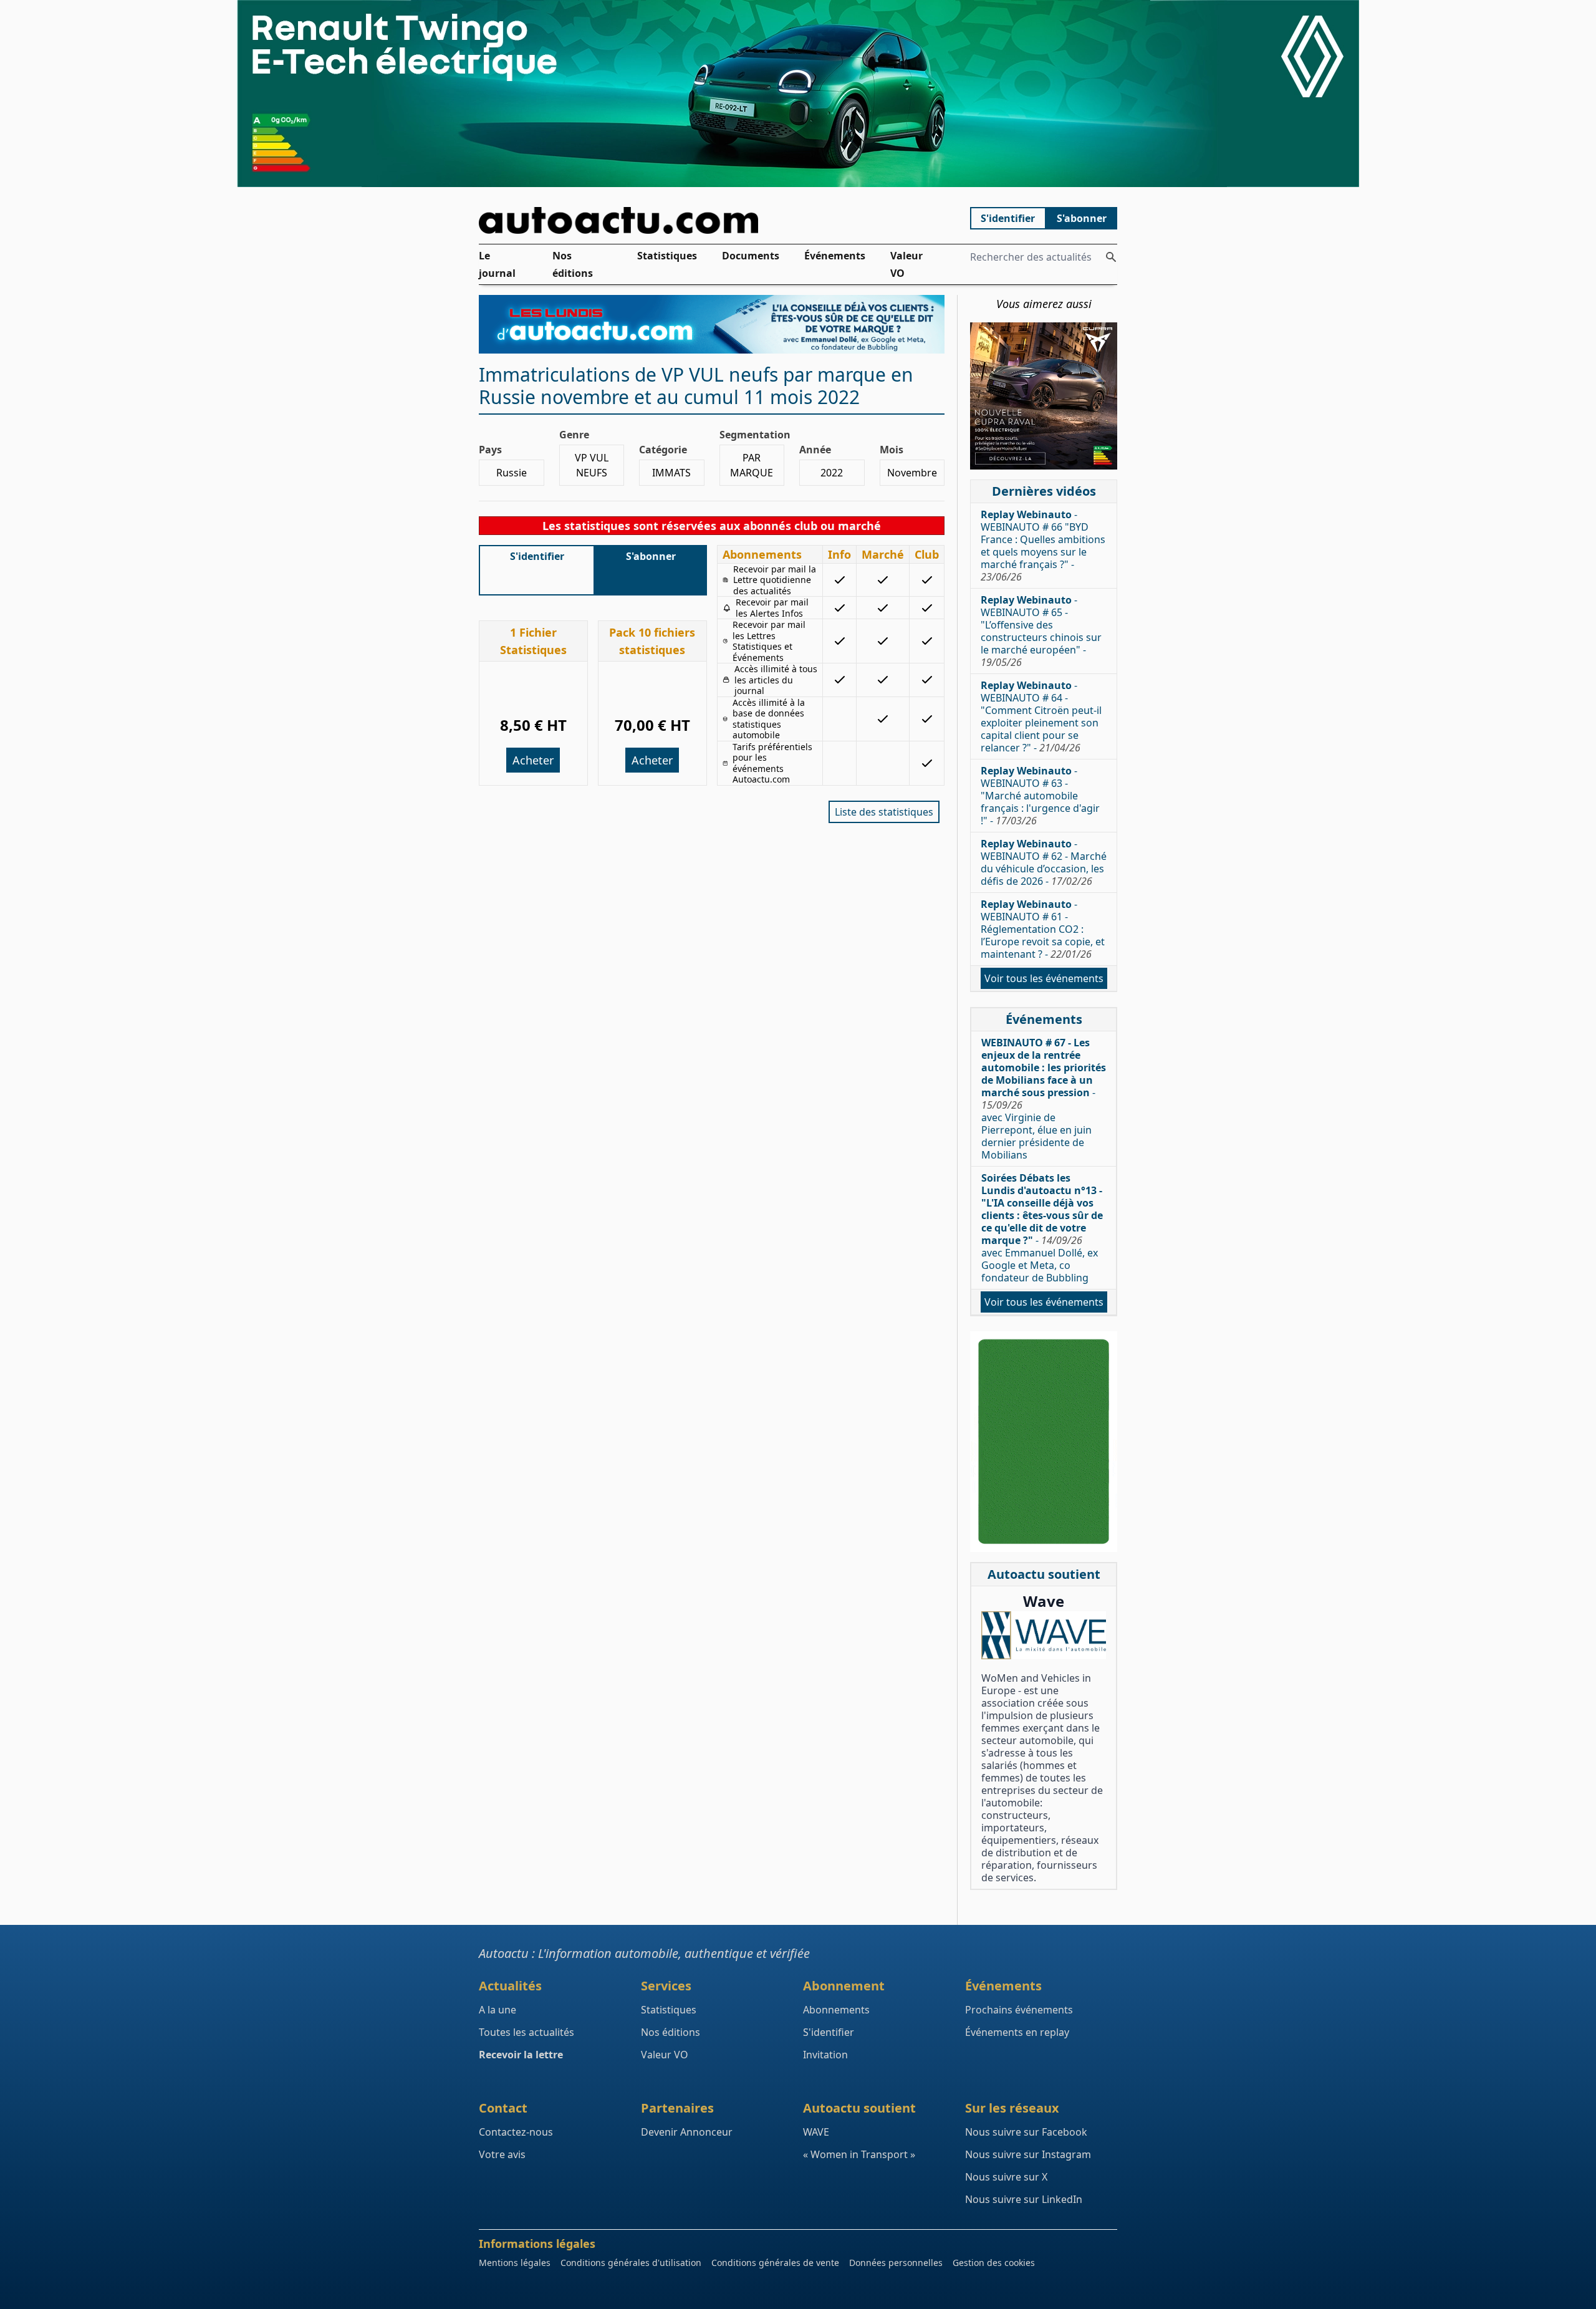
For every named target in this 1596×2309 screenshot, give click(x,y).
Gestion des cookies (994, 2263)
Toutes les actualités (526, 2032)
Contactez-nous (516, 2132)
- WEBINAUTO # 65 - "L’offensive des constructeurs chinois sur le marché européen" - (1041, 631)
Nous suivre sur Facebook (1026, 2132)
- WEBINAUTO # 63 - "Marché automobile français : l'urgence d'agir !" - (1040, 796)
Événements (835, 256)
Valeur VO (906, 264)
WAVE (816, 2132)
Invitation (825, 2055)
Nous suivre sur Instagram (1028, 2154)
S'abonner (1082, 218)
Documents (751, 256)
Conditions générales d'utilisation (631, 2263)
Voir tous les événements (1044, 978)
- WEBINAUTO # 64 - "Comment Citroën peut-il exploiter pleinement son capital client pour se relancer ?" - (1041, 716)
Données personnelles (896, 2263)
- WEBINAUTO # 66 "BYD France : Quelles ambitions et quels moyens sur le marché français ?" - (1043, 546)
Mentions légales (515, 2263)
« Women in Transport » (859, 2154)
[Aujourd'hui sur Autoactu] (712, 220)
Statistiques (667, 256)
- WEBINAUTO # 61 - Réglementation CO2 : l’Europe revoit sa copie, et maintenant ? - (1043, 929)
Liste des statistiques (884, 812)
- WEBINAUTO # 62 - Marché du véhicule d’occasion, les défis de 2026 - (1044, 862)
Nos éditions (573, 264)
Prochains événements (1019, 2010)
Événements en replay (1017, 2032)
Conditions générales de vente (775, 2263)
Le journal (497, 264)
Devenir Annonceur (687, 2132)
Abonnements (836, 2010)
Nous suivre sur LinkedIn (1024, 2199)
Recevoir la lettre (521, 2055)
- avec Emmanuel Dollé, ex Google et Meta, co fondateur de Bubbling (1042, 1228)
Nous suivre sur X (1006, 2177)
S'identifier (1008, 218)
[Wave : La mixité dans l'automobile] (1044, 1635)
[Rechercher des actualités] (1111, 257)
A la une (498, 2010)
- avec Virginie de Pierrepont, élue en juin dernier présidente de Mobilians (1044, 1099)
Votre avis (502, 2154)
